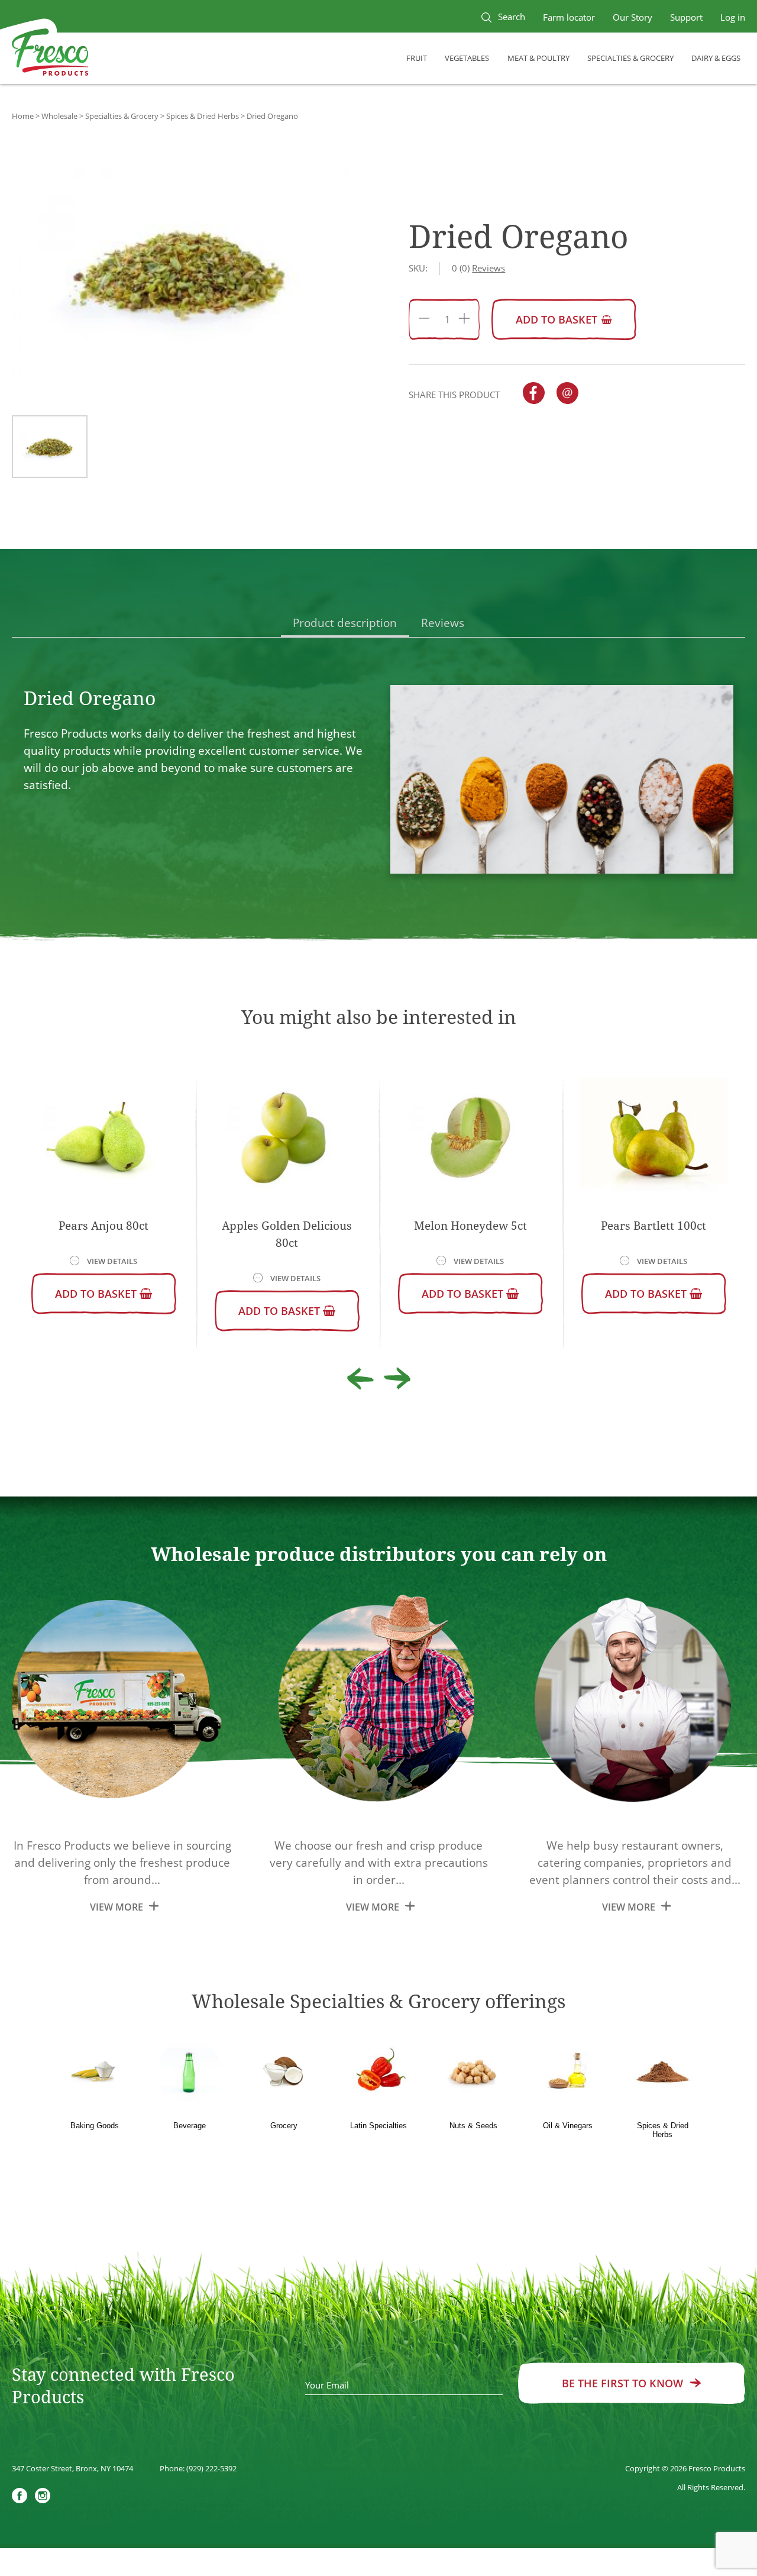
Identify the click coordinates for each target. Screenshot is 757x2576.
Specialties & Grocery (630, 58)
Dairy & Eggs (716, 58)
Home (23, 116)
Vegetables (467, 58)
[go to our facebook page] (20, 2497)
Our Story (633, 17)
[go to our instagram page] (43, 2497)
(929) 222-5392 (211, 2468)
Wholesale (59, 116)
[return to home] (50, 54)
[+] (464, 320)
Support (686, 17)
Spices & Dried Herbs (203, 116)
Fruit (417, 58)
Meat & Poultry (538, 58)
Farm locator (569, 17)
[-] (424, 320)
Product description (345, 623)
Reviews (443, 623)
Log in (733, 17)
